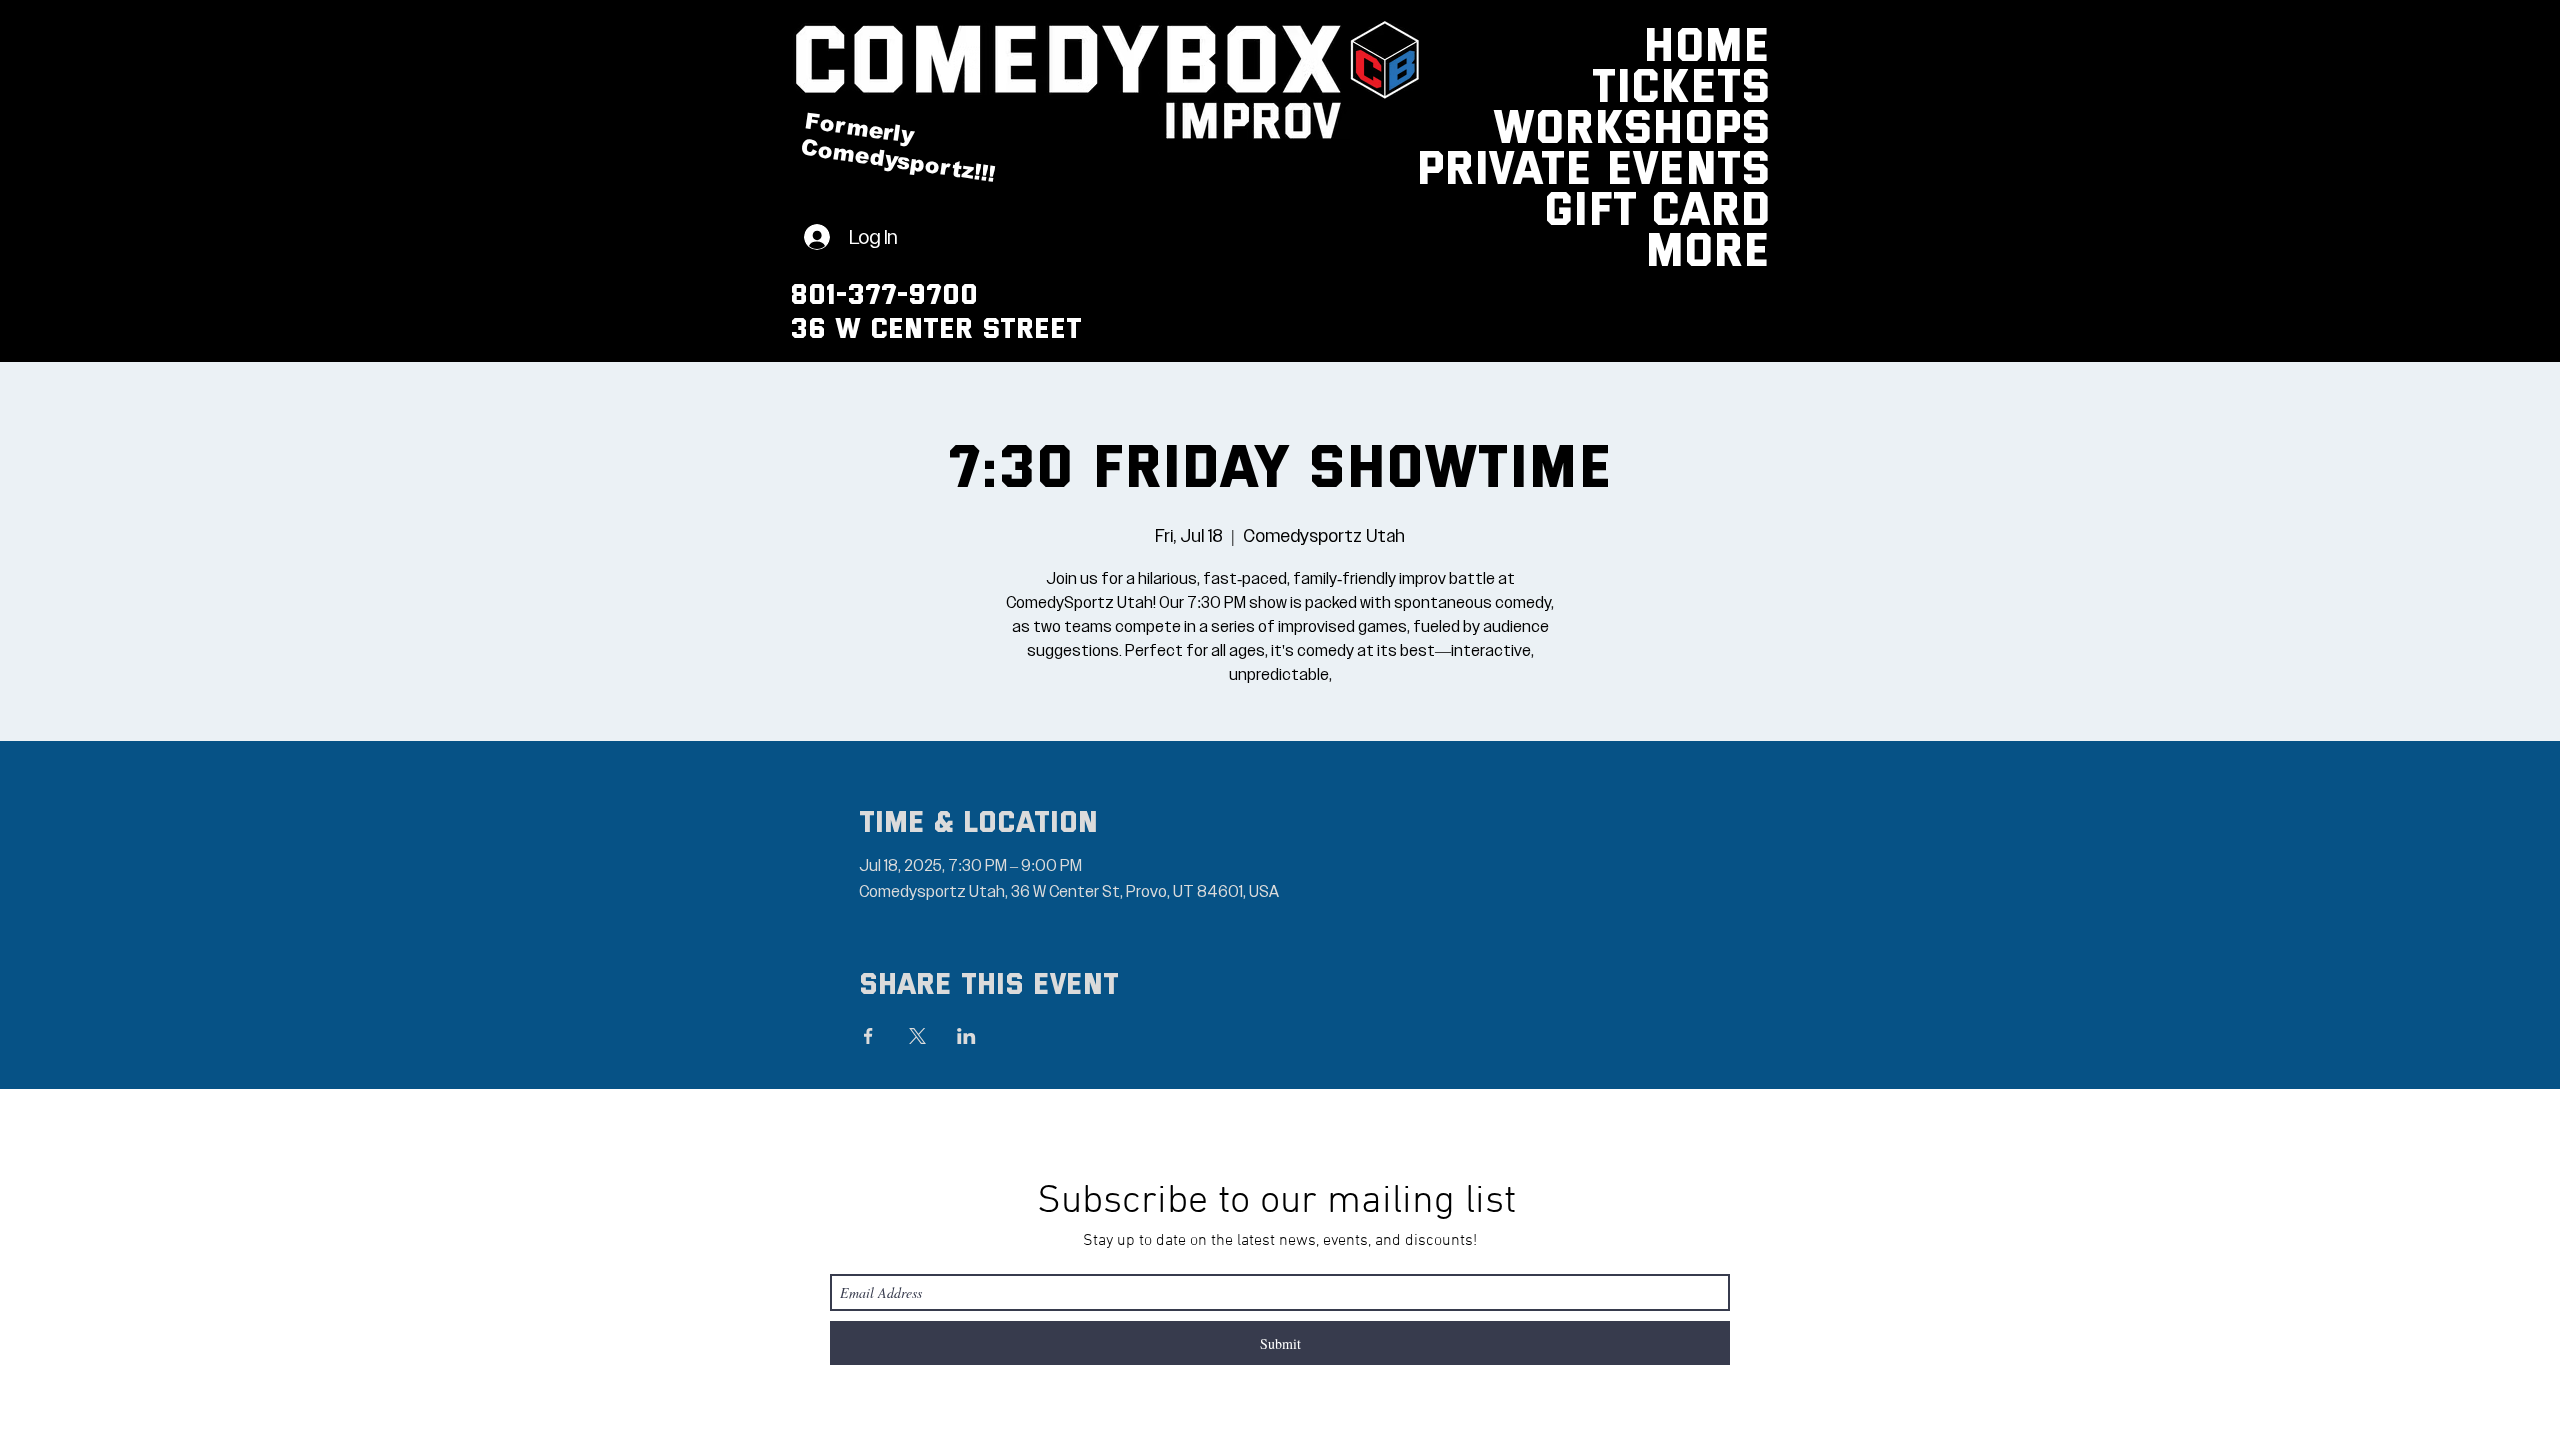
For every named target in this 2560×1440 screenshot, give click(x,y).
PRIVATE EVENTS (1721, 165)
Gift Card (1721, 206)
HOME (1721, 42)
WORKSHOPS (1721, 124)
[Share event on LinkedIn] (966, 1036)
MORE (1721, 247)
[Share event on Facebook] (868, 1036)
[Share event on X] (917, 1036)
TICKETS (1721, 83)
